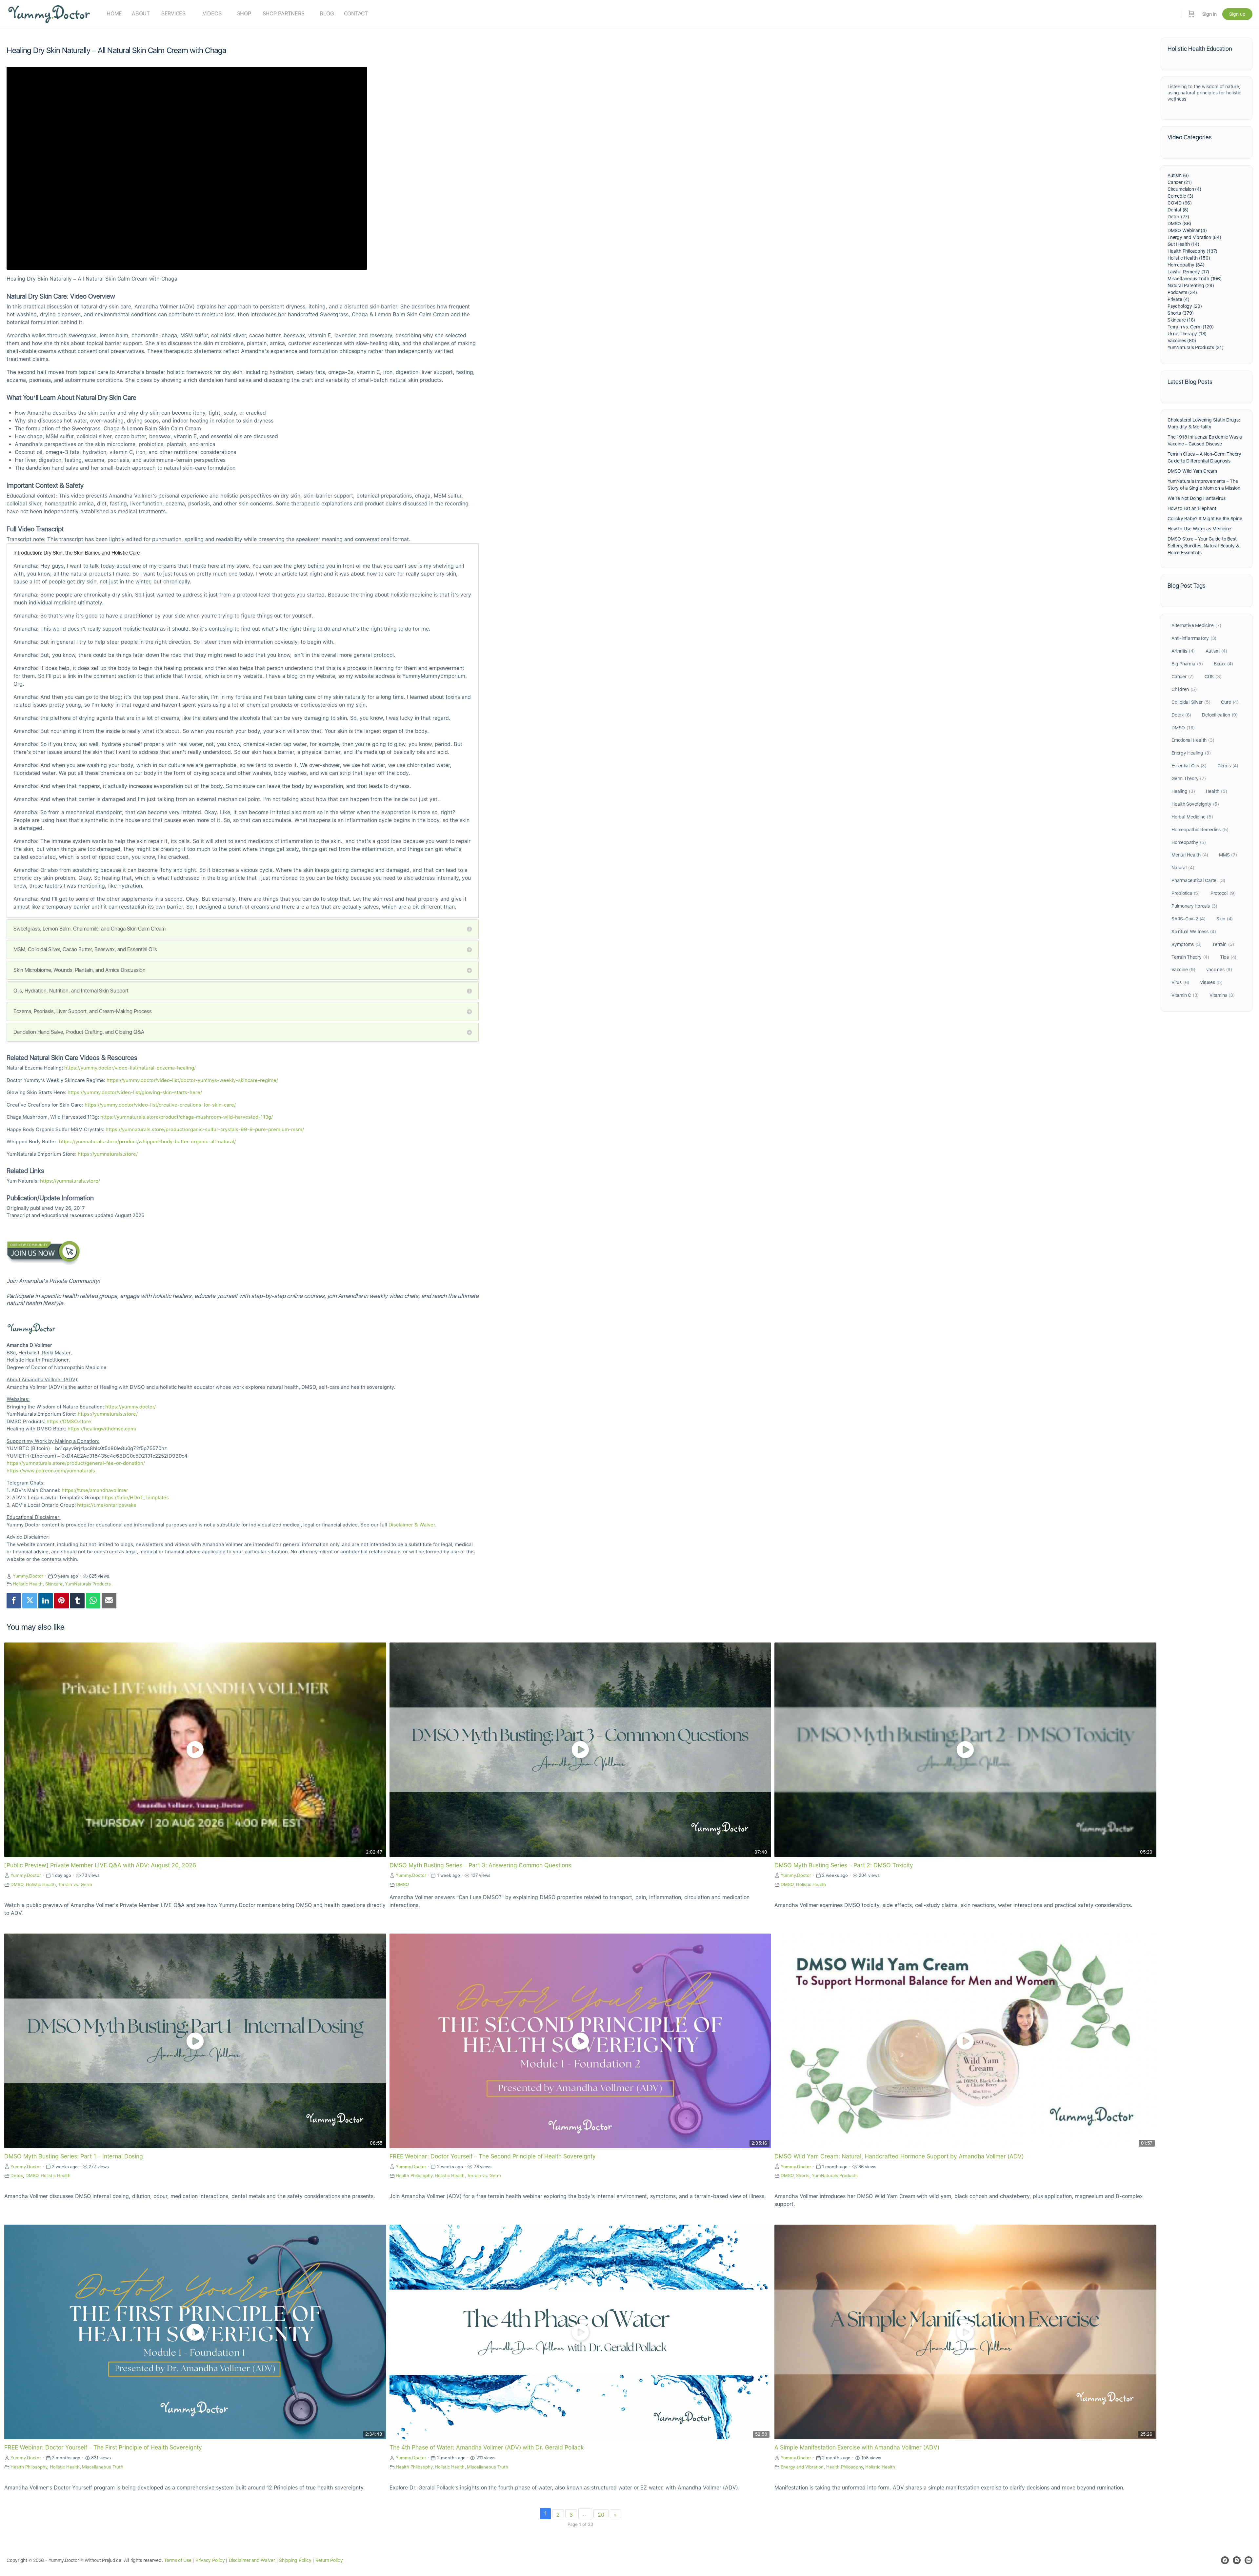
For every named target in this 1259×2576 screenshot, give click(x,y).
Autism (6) (1178, 175)
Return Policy (329, 2560)
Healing (1183, 791)
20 (601, 2515)
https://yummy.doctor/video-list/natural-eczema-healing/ (130, 1068)
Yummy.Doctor (28, 1576)
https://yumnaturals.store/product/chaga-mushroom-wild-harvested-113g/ (187, 1117)
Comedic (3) (1180, 196)
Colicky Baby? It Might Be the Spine (1205, 519)
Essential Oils (1189, 766)
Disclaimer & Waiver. (412, 1525)
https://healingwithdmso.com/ (102, 1429)
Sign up (1237, 14)
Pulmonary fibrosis (1194, 906)
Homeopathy (1189, 842)
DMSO (17, 1884)
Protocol (1223, 893)
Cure (1230, 702)
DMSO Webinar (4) (1187, 230)
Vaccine (1183, 970)
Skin (1225, 919)
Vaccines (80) (1182, 341)
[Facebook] (14, 1601)
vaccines (1219, 970)
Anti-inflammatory (1194, 638)
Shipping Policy (295, 2560)
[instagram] (1237, 2560)
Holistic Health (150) (1189, 258)
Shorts (803, 2175)
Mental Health (1190, 855)
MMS (1228, 855)
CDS (1213, 677)
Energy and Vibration (802, 2467)
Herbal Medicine (1192, 817)
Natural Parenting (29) (1191, 285)
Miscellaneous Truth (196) (1195, 279)
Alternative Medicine (1196, 625)
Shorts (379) (1180, 313)
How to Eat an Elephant (1192, 508)
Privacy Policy (210, 2560)
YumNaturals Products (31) (1196, 347)
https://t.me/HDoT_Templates (135, 1498)
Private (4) (1179, 299)
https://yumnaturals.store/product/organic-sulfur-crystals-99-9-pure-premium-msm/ (205, 1130)
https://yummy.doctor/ (130, 1407)
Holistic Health (28, 1584)
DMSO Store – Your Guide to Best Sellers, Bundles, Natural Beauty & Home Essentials (1203, 546)
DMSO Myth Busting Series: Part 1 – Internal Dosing (74, 2156)
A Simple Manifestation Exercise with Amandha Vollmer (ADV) (857, 2447)
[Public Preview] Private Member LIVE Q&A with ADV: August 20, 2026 (100, 1865)
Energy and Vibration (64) (1194, 237)
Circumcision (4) (1184, 189)
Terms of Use (178, 2560)
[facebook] (1225, 2560)
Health (1217, 791)
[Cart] (1191, 14)
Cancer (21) (1180, 182)
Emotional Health (1193, 740)
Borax (1223, 664)
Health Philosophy (414, 2175)
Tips (1228, 957)
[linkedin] (1249, 2560)
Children (1184, 689)
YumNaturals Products (88, 1584)
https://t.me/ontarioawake (107, 1505)
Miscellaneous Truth (103, 2467)
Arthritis (1183, 651)
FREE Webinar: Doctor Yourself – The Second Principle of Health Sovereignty (493, 2156)
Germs (1228, 766)
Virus (1180, 982)
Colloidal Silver (1191, 702)
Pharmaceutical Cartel (1198, 880)
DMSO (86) (1179, 224)
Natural (1183, 868)
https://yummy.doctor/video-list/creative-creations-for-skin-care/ (160, 1105)
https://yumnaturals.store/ (108, 1154)
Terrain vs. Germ (75, 1884)
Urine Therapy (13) (1187, 334)
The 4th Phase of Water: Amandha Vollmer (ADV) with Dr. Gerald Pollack (487, 2447)
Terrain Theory (1190, 957)
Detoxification (1220, 715)
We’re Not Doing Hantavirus (1197, 498)
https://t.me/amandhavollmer (95, 1490)
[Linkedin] (46, 1601)
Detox (17, 2175)
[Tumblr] (77, 1601)
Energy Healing (1191, 753)
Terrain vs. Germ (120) (1190, 327)
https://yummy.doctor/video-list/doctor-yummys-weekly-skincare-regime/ (192, 1080)
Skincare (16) (1181, 320)
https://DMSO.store (69, 1422)
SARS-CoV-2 (1189, 919)
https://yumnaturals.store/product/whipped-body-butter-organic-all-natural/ (147, 1142)
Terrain (1223, 944)
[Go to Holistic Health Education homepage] (49, 13)
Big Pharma (1187, 664)
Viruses (1211, 982)
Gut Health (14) (1183, 244)
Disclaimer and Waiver (252, 2560)
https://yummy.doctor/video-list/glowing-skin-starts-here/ (135, 1092)
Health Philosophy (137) (1192, 251)
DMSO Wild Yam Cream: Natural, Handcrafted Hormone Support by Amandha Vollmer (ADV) (899, 2156)
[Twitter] (30, 1601)
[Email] (109, 1601)
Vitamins (1222, 995)
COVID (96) (1180, 203)
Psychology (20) (1185, 306)
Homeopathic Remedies (1200, 830)
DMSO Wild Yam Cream (1192, 471)
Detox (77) (1178, 217)
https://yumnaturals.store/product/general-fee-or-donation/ (76, 1463)
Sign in (1209, 14)
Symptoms (1186, 944)
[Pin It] (61, 1601)
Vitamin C (1185, 995)
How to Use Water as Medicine (1199, 529)
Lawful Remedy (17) (1188, 272)
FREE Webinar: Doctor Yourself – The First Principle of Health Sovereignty (103, 2447)
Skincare (54, 1584)
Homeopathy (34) (1186, 265)
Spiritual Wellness (1194, 932)
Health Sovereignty (1195, 804)
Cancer (1183, 677)
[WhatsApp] (93, 1601)
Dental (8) (1178, 210)
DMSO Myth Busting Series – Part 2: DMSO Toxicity (844, 1865)
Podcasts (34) (1182, 292)
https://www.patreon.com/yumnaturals (51, 1471)
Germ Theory (1189, 778)
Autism (1216, 651)
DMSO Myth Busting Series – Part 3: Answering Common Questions (480, 1865)
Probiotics (1186, 893)
